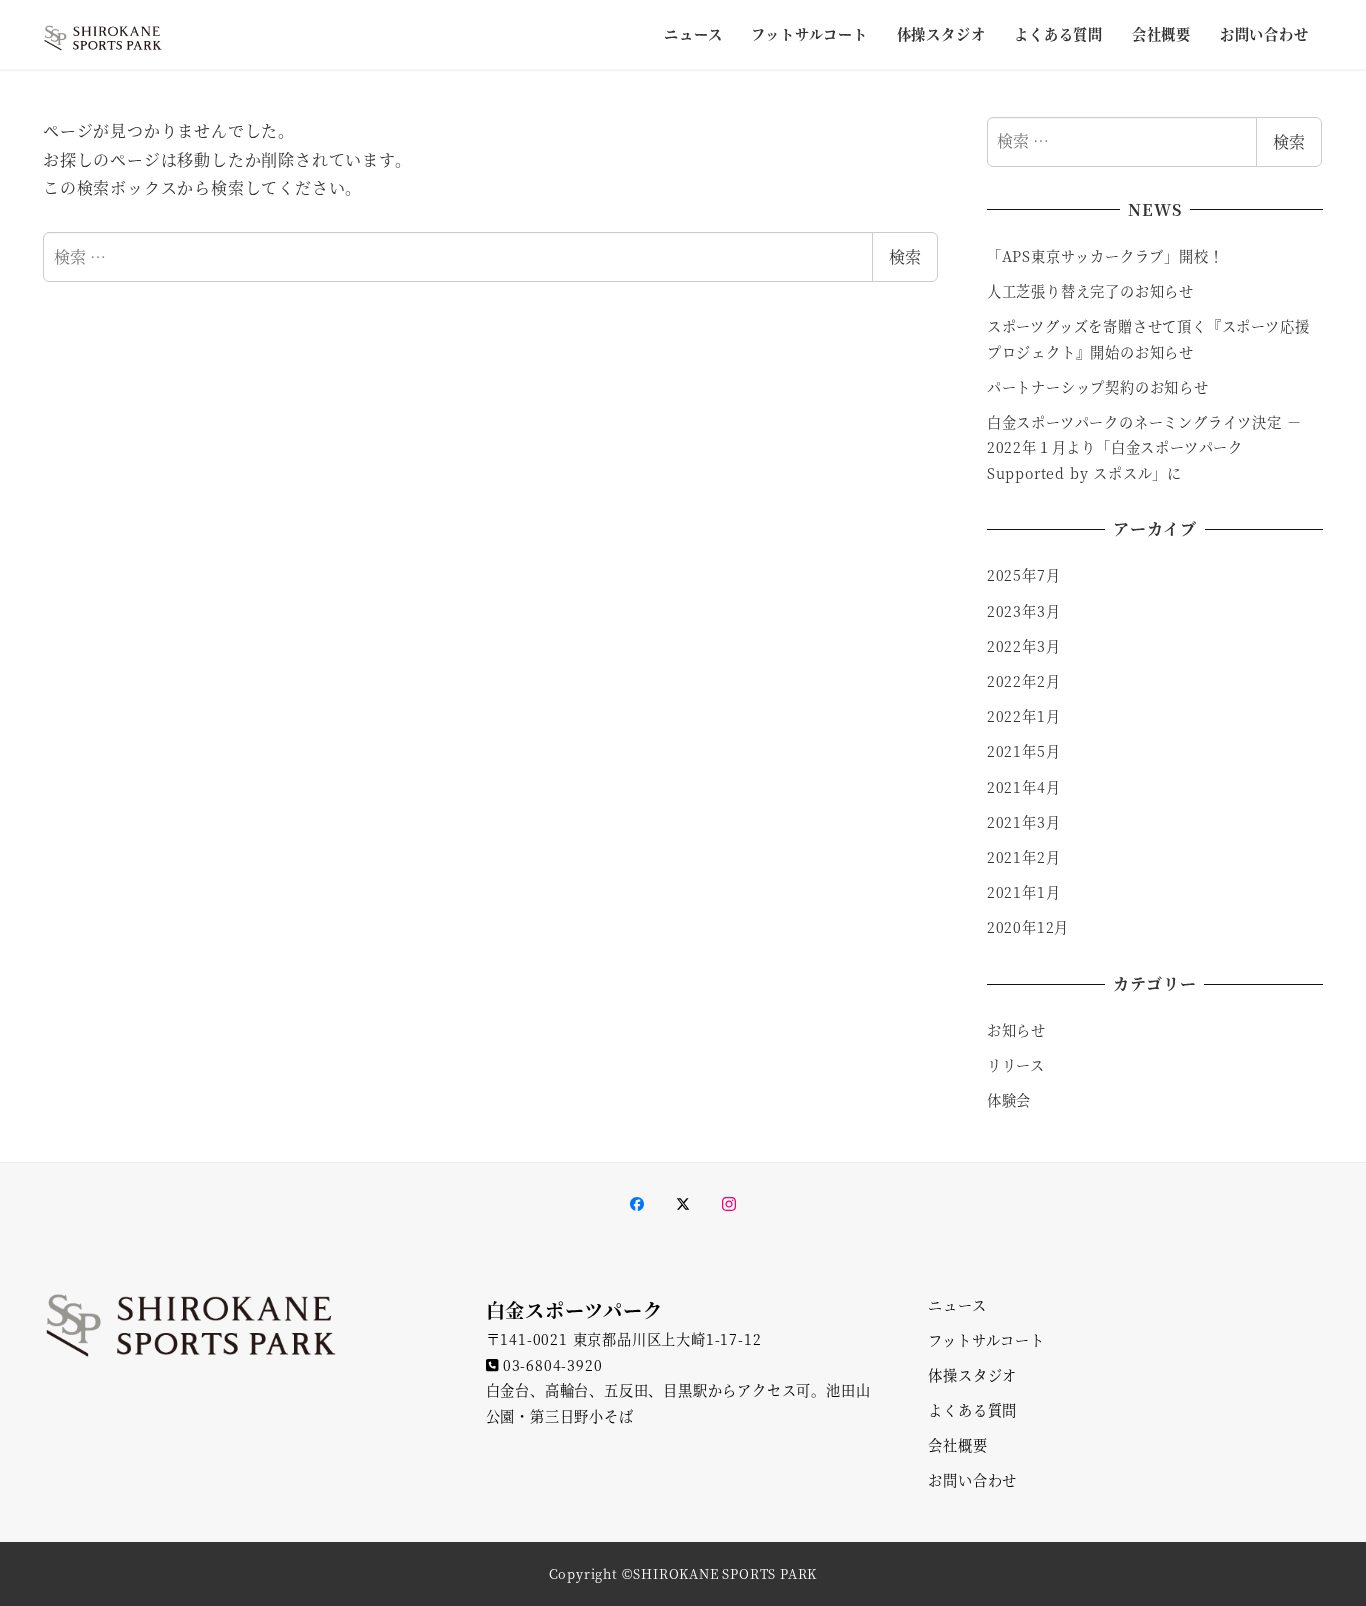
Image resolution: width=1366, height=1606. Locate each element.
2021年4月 (1024, 787)
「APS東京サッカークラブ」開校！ (1107, 256)
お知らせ (1016, 1030)
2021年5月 (1024, 751)
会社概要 (957, 1445)
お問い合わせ (972, 1480)
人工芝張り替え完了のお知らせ (1090, 291)
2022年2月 (1024, 681)
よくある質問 (972, 1410)
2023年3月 (1024, 611)
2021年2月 (1024, 857)
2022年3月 (1024, 646)
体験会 (1009, 1100)
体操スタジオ (972, 1375)
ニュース (957, 1305)
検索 (905, 256)
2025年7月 (1024, 575)
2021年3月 (1024, 822)
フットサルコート (986, 1340)
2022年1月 (1024, 716)
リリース (1016, 1065)
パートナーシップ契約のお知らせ (1098, 387)
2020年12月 (1028, 927)
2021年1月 (1024, 892)
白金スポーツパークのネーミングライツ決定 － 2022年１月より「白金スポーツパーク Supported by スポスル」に (1144, 447)
